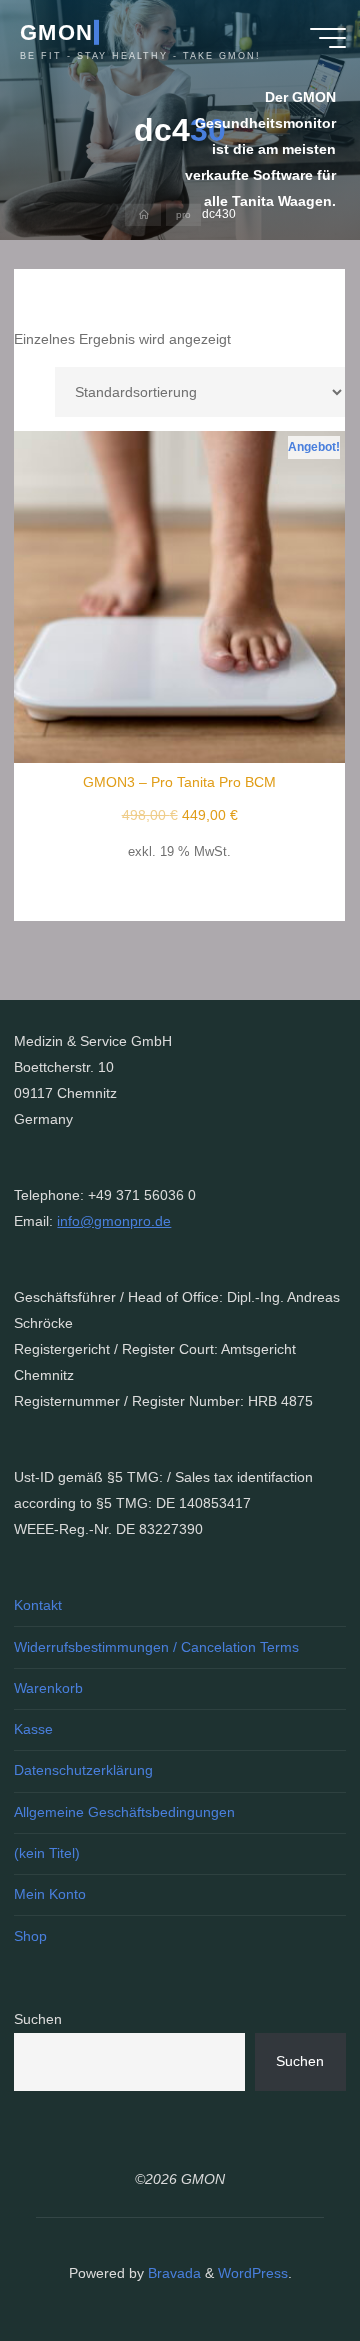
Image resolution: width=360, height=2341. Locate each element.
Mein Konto (50, 1894)
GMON (56, 31)
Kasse (33, 1729)
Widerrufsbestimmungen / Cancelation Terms (156, 1647)
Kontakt (38, 1605)
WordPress (253, 2273)
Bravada (172, 2273)
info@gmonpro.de (114, 1221)
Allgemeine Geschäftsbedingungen (124, 1812)
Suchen (38, 2019)
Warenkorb (48, 1688)
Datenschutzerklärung (83, 1770)
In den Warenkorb (191, 590)
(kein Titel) (47, 1853)
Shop (30, 1936)
